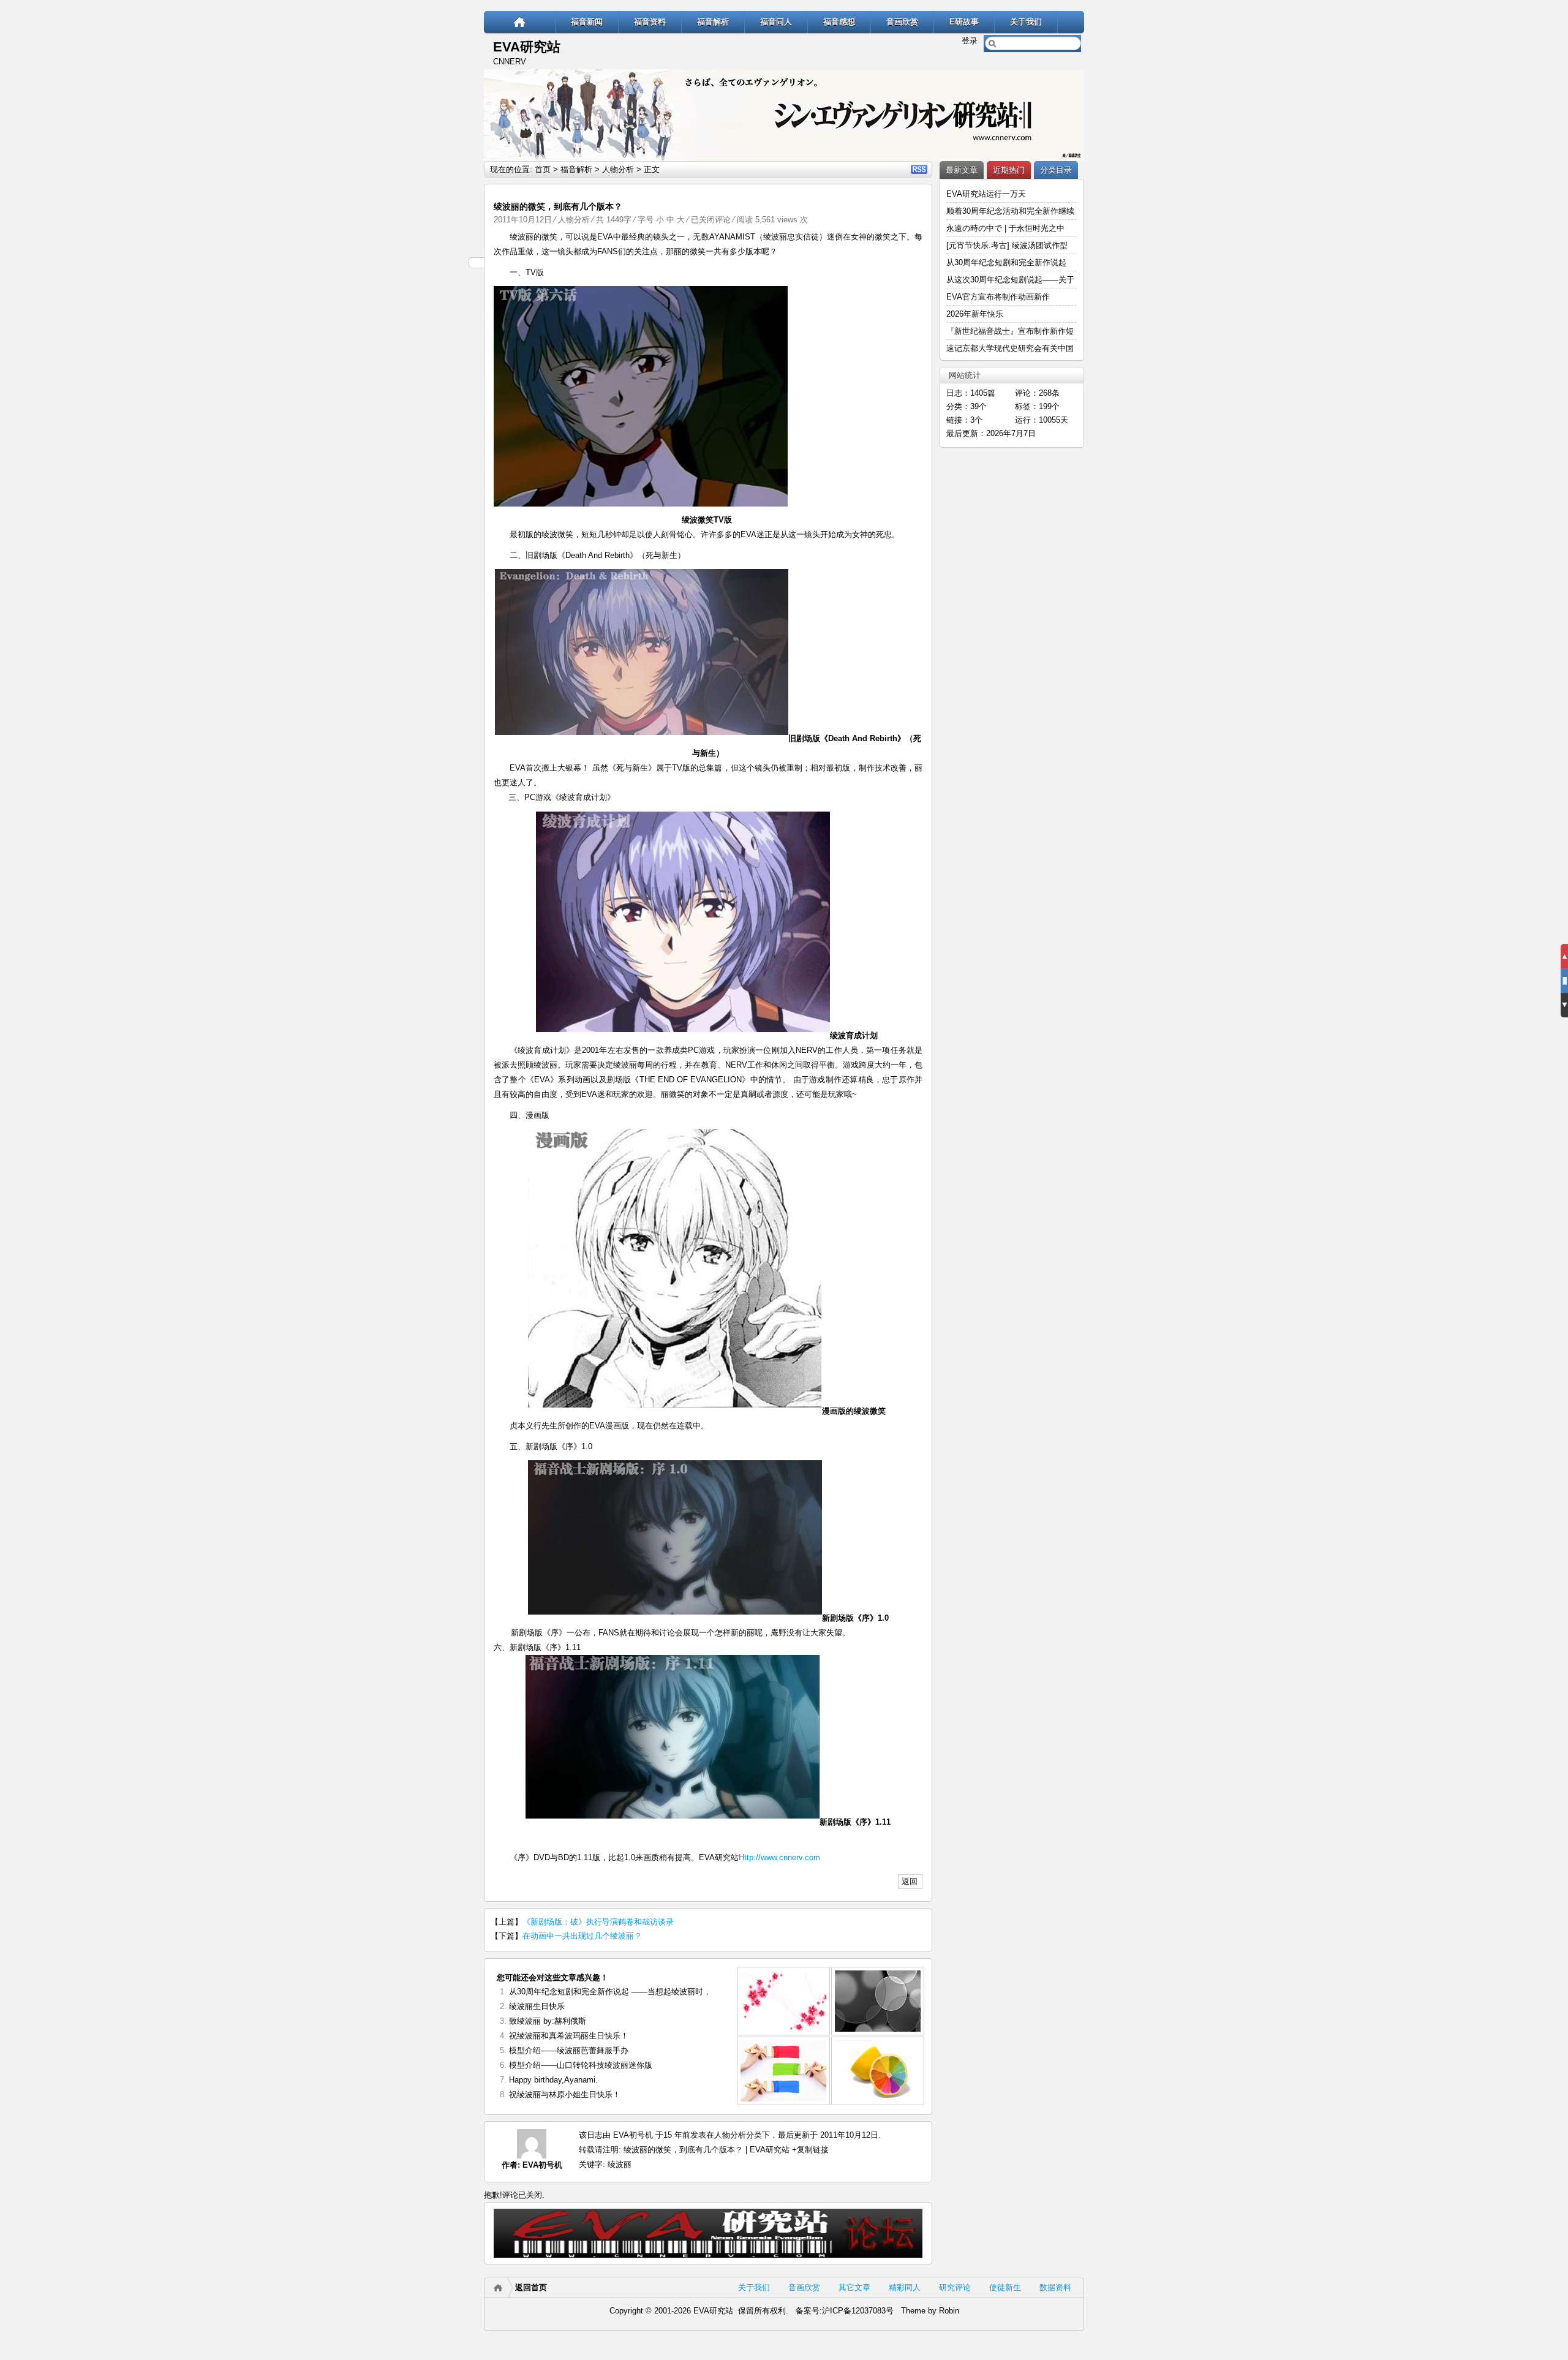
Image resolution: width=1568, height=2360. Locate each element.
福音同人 (776, 22)
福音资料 (650, 22)
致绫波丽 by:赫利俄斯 (548, 2021)
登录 (970, 41)
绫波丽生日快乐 (537, 2006)
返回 (910, 1881)
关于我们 (1026, 22)
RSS (919, 169)
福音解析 (713, 22)
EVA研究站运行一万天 (986, 194)
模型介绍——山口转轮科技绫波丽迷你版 (581, 2065)
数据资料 (1055, 2287)
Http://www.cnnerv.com (779, 1857)
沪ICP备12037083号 (858, 2311)
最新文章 (962, 170)
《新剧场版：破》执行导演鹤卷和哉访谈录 (598, 1922)
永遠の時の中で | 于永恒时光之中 (1007, 228)
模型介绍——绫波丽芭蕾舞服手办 (569, 2050)
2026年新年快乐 (975, 314)
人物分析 (618, 169)
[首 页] (520, 22)
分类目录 (1056, 170)
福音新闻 (587, 22)
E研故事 (964, 22)
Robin (949, 2311)
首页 (543, 169)
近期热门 (1009, 170)
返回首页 (531, 2287)
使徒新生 (1005, 2287)
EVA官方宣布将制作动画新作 (998, 297)
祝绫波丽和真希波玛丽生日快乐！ (569, 2036)
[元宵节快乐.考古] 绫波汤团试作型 (1007, 245)
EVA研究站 (527, 47)
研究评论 (955, 2287)
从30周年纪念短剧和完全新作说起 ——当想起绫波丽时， (610, 1992)
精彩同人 (905, 2287)
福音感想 (839, 22)
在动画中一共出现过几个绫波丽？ (582, 1936)
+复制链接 (809, 2150)
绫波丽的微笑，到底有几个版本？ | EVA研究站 (707, 2150)
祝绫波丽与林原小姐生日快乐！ (565, 2094)
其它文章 (854, 2287)
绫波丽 (620, 2164)
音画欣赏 (902, 22)
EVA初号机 (542, 2165)
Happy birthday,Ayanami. (553, 2080)
